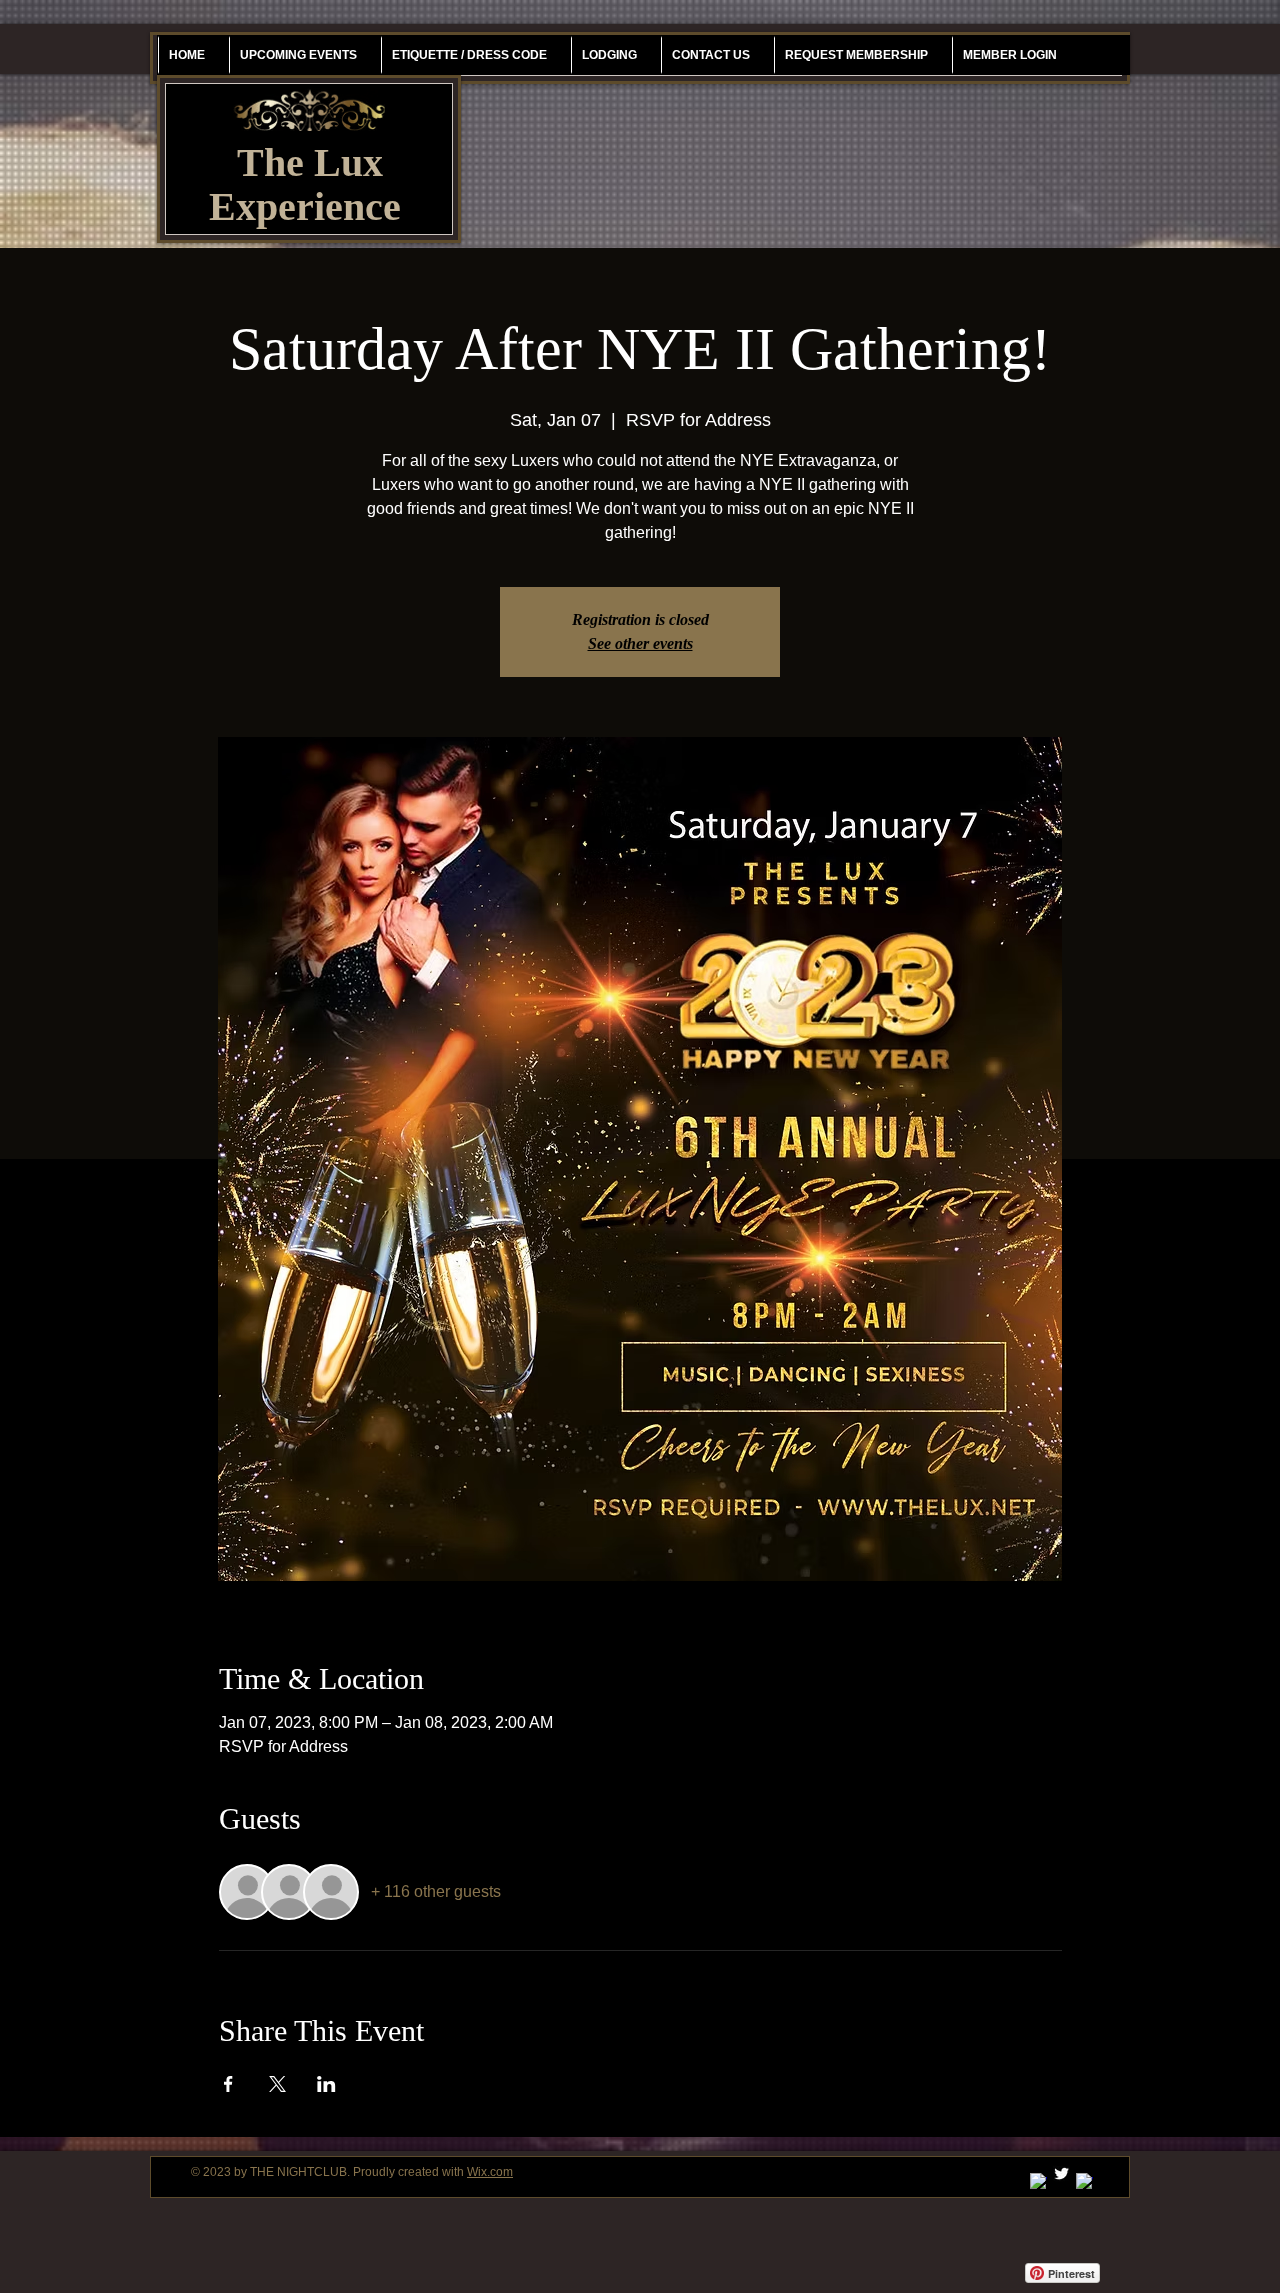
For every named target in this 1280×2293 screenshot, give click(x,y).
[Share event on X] (277, 2084)
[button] (856, 55)
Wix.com (490, 2172)
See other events (640, 643)
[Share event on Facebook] (228, 2084)
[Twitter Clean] (1061, 2173)
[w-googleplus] (1038, 2181)
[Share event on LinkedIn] (326, 2084)
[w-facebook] (1084, 2181)
